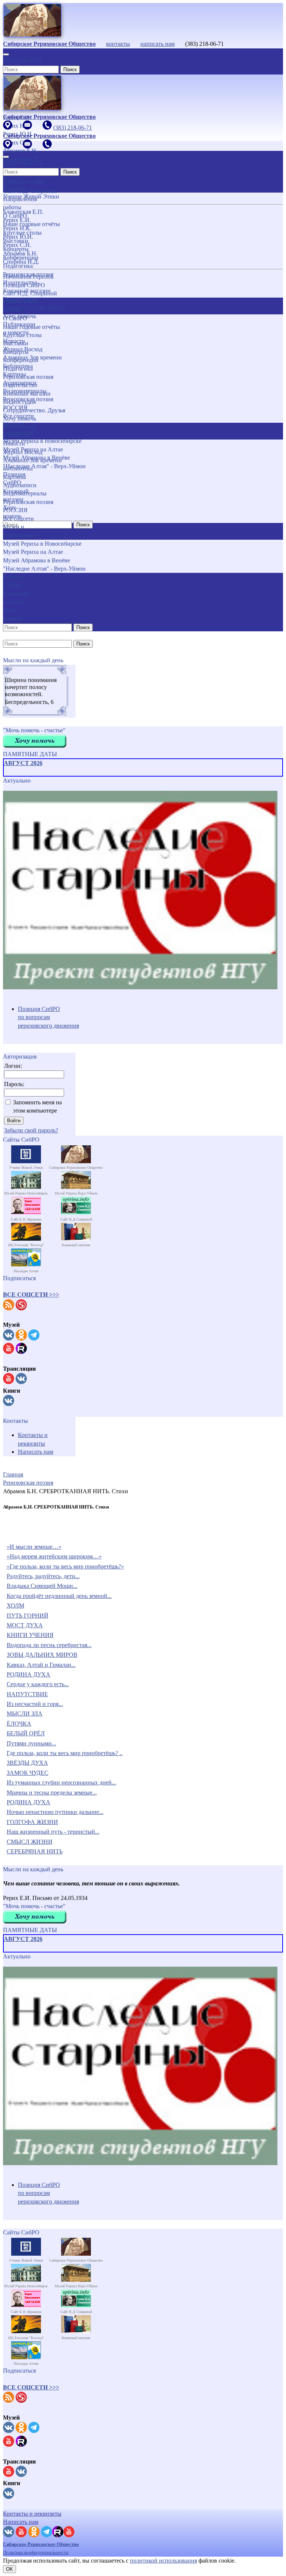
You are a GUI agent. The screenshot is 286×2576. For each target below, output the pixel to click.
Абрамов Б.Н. (20, 253)
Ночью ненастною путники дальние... (55, 1812)
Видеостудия (19, 402)
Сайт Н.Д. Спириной (30, 293)
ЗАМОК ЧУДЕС (28, 1773)
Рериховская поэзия (28, 377)
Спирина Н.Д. (21, 262)
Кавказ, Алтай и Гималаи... (41, 1665)
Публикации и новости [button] (19, 431)
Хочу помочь (20, 418)
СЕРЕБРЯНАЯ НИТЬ (35, 1851)
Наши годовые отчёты (31, 327)
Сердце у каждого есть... (38, 1684)
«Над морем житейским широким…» (54, 1556)
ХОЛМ (15, 1606)
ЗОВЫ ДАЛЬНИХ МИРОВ (42, 1655)
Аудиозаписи (20, 485)
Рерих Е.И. (17, 220)
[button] (31, 1295)
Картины (15, 477)
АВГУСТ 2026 (23, 763)
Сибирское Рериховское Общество (41, 2544)
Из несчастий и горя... (35, 1704)
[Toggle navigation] (6, 54)
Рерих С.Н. (17, 245)
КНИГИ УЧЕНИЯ (30, 1635)
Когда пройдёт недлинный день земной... (59, 1596)
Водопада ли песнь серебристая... (49, 1645)
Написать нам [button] (21, 2522)
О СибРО (15, 318)
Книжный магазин (27, 394)
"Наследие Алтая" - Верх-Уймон (44, 569)
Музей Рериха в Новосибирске (42, 544)
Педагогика (18, 369)
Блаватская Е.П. (23, 212)
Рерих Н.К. (17, 228)
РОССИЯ (15, 510)
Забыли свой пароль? (31, 1130)
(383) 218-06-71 (22, 61)
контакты (118, 44)
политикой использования (163, 2561)
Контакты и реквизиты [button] (32, 2514)
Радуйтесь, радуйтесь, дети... (43, 1576)
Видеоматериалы (25, 493)
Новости (14, 443)
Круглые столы (22, 335)
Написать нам (36, 1452)
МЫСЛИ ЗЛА (25, 1714)
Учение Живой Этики (31, 196)
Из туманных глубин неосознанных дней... (61, 1782)
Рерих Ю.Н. (18, 237)
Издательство (20, 385)
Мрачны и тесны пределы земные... (52, 1793)
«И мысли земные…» (34, 1547)
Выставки (16, 343)
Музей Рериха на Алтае (33, 552)
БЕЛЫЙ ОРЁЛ (26, 1733)
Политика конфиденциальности (36, 2552)
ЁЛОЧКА (19, 1724)
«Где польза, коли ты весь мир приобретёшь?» (65, 1566)
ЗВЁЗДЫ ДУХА (27, 1763)
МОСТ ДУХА (25, 1625)
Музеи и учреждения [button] (18, 531)
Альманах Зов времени (32, 460)
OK (9, 2569)
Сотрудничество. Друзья (34, 410)
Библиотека (18, 468)
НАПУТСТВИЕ (27, 1694)
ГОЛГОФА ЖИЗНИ (32, 1822)
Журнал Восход (23, 452)
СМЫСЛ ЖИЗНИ (30, 1842)
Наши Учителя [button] (14, 184)
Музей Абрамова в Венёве (36, 560)
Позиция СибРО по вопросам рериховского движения (48, 1017)
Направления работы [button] (20, 306)
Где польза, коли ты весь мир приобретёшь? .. (65, 1753)
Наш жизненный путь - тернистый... (53, 1832)
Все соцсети (18, 519)
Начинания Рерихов (28, 277)
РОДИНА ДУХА (28, 1674)
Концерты (16, 352)
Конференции (21, 360)
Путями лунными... (31, 1743)
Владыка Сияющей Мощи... (42, 1586)
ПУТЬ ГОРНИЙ (28, 1616)
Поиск (70, 69)
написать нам (158, 44)
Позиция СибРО (24, 285)
